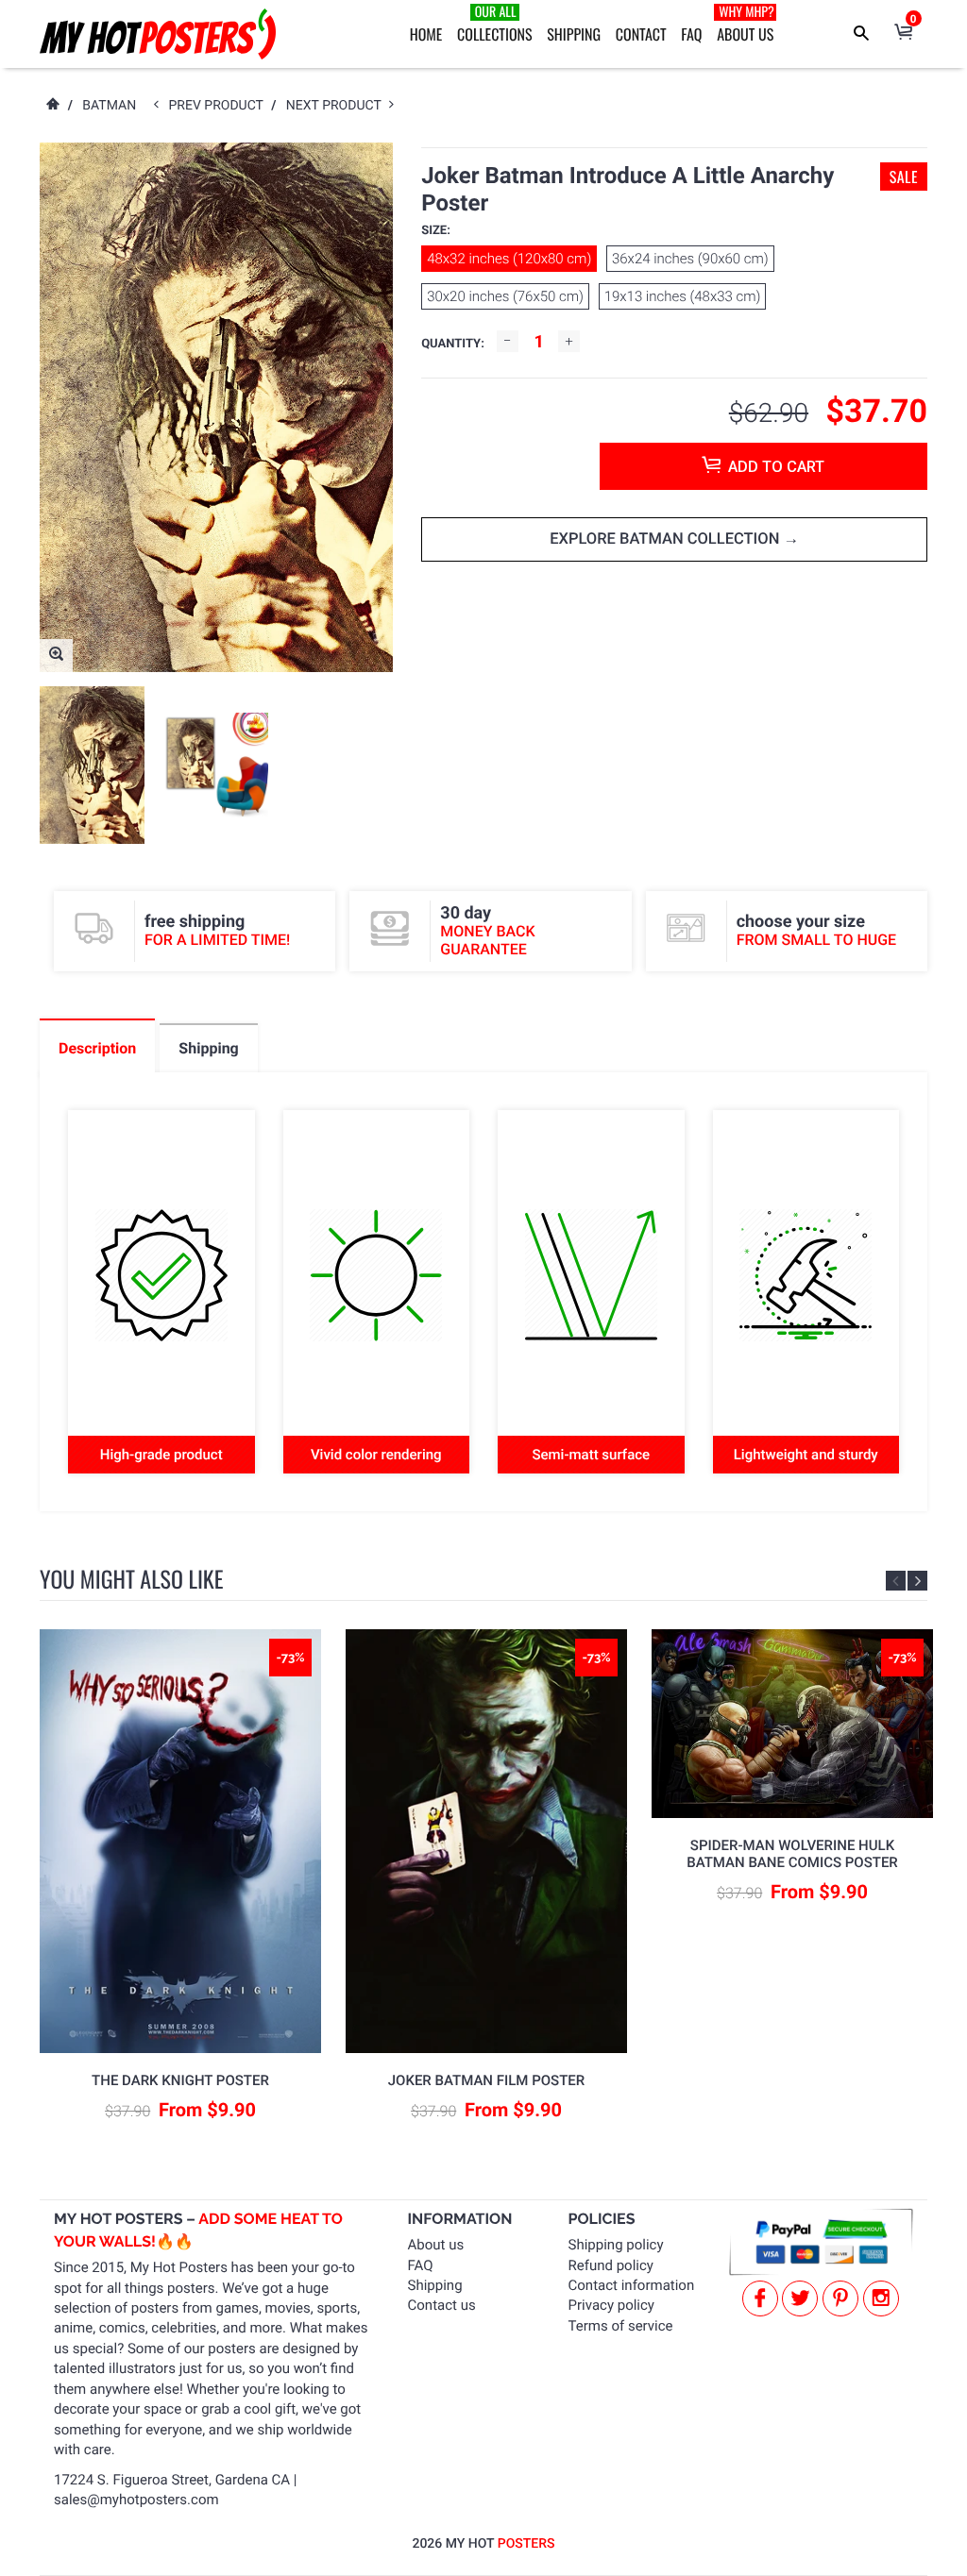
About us (436, 2245)
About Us (746, 24)
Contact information (632, 2285)
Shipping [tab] (208, 1048)
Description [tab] (97, 1048)
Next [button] (917, 1581)
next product (338, 106)
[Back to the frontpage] (52, 106)
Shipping (574, 34)
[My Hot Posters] (158, 34)
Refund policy (611, 2265)
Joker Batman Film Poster (487, 2080)
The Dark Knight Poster (180, 2080)
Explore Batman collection (666, 539)
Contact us (442, 2305)
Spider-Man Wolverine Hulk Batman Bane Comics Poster (792, 1854)
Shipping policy (616, 2245)
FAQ (691, 34)
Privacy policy (611, 2305)
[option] (92, 765)
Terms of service (621, 2326)
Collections (495, 24)
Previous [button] (896, 1581)
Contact (641, 34)
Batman (109, 106)
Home (426, 34)
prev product (221, 106)
